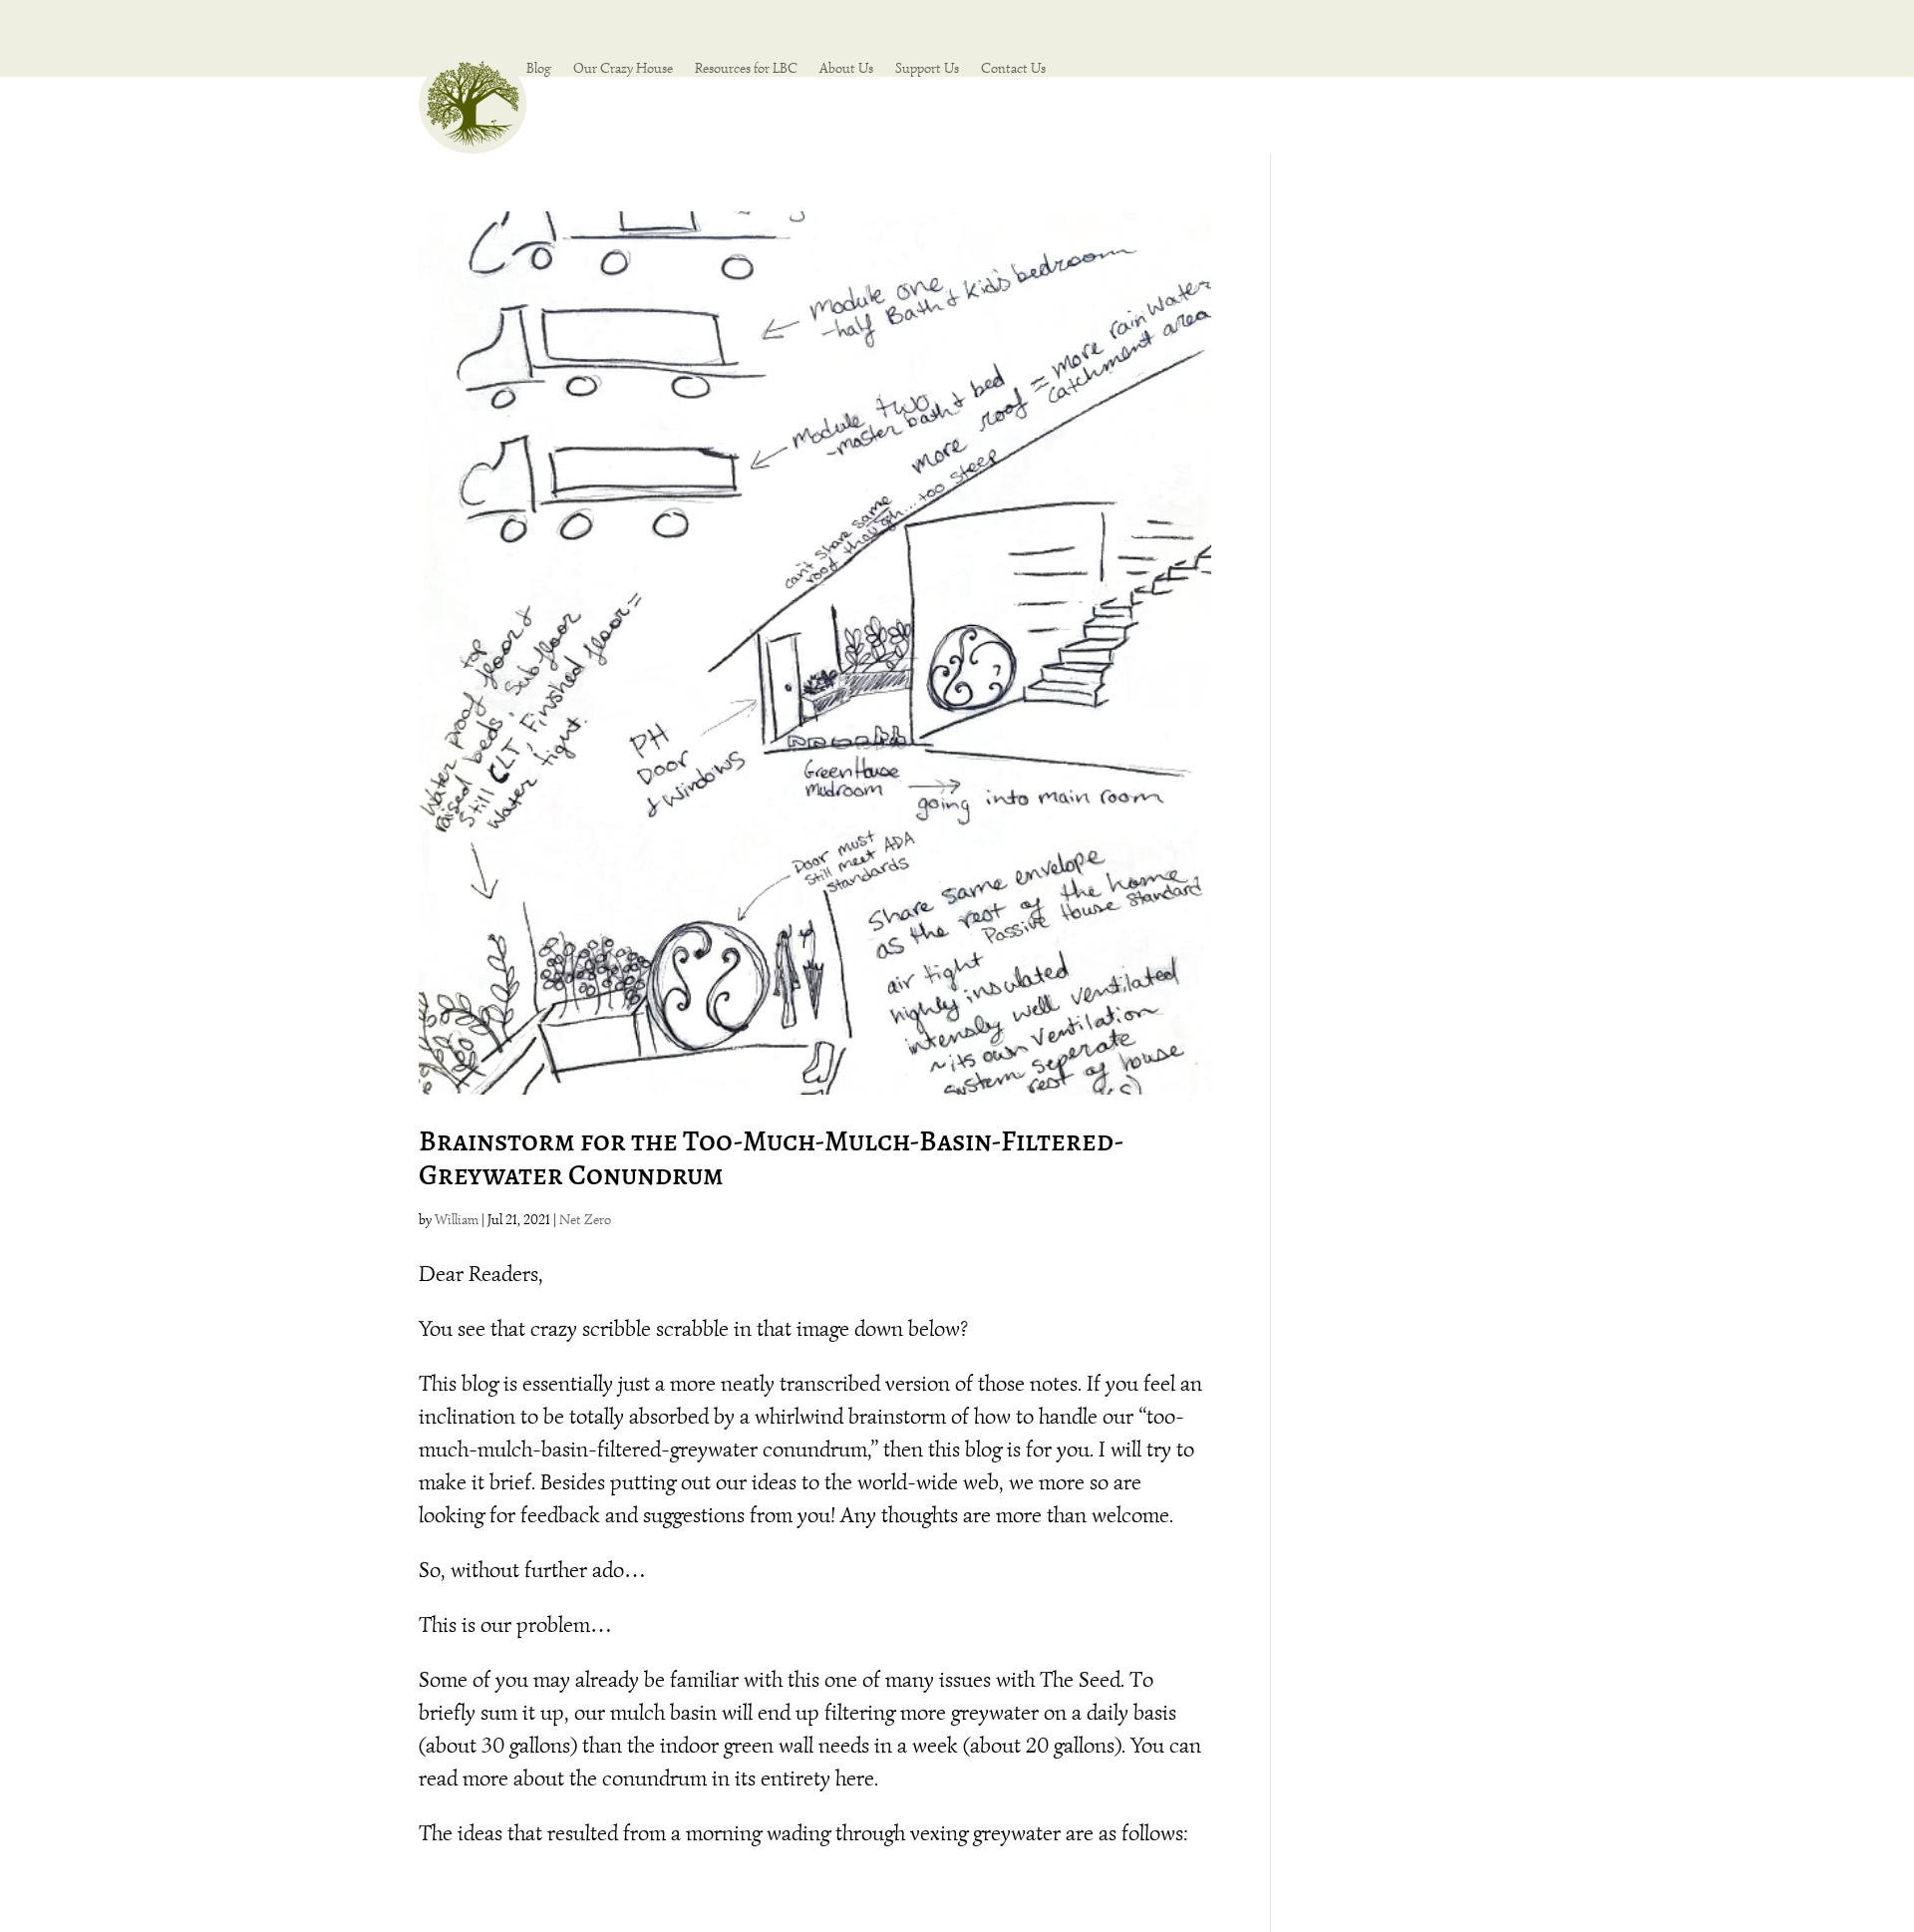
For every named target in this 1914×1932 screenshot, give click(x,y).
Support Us (927, 69)
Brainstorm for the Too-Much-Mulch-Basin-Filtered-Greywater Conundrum (772, 1158)
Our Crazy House (623, 69)
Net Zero (585, 1220)
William (457, 1220)
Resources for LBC (746, 69)
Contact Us (1013, 69)
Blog (539, 69)
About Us (846, 69)
